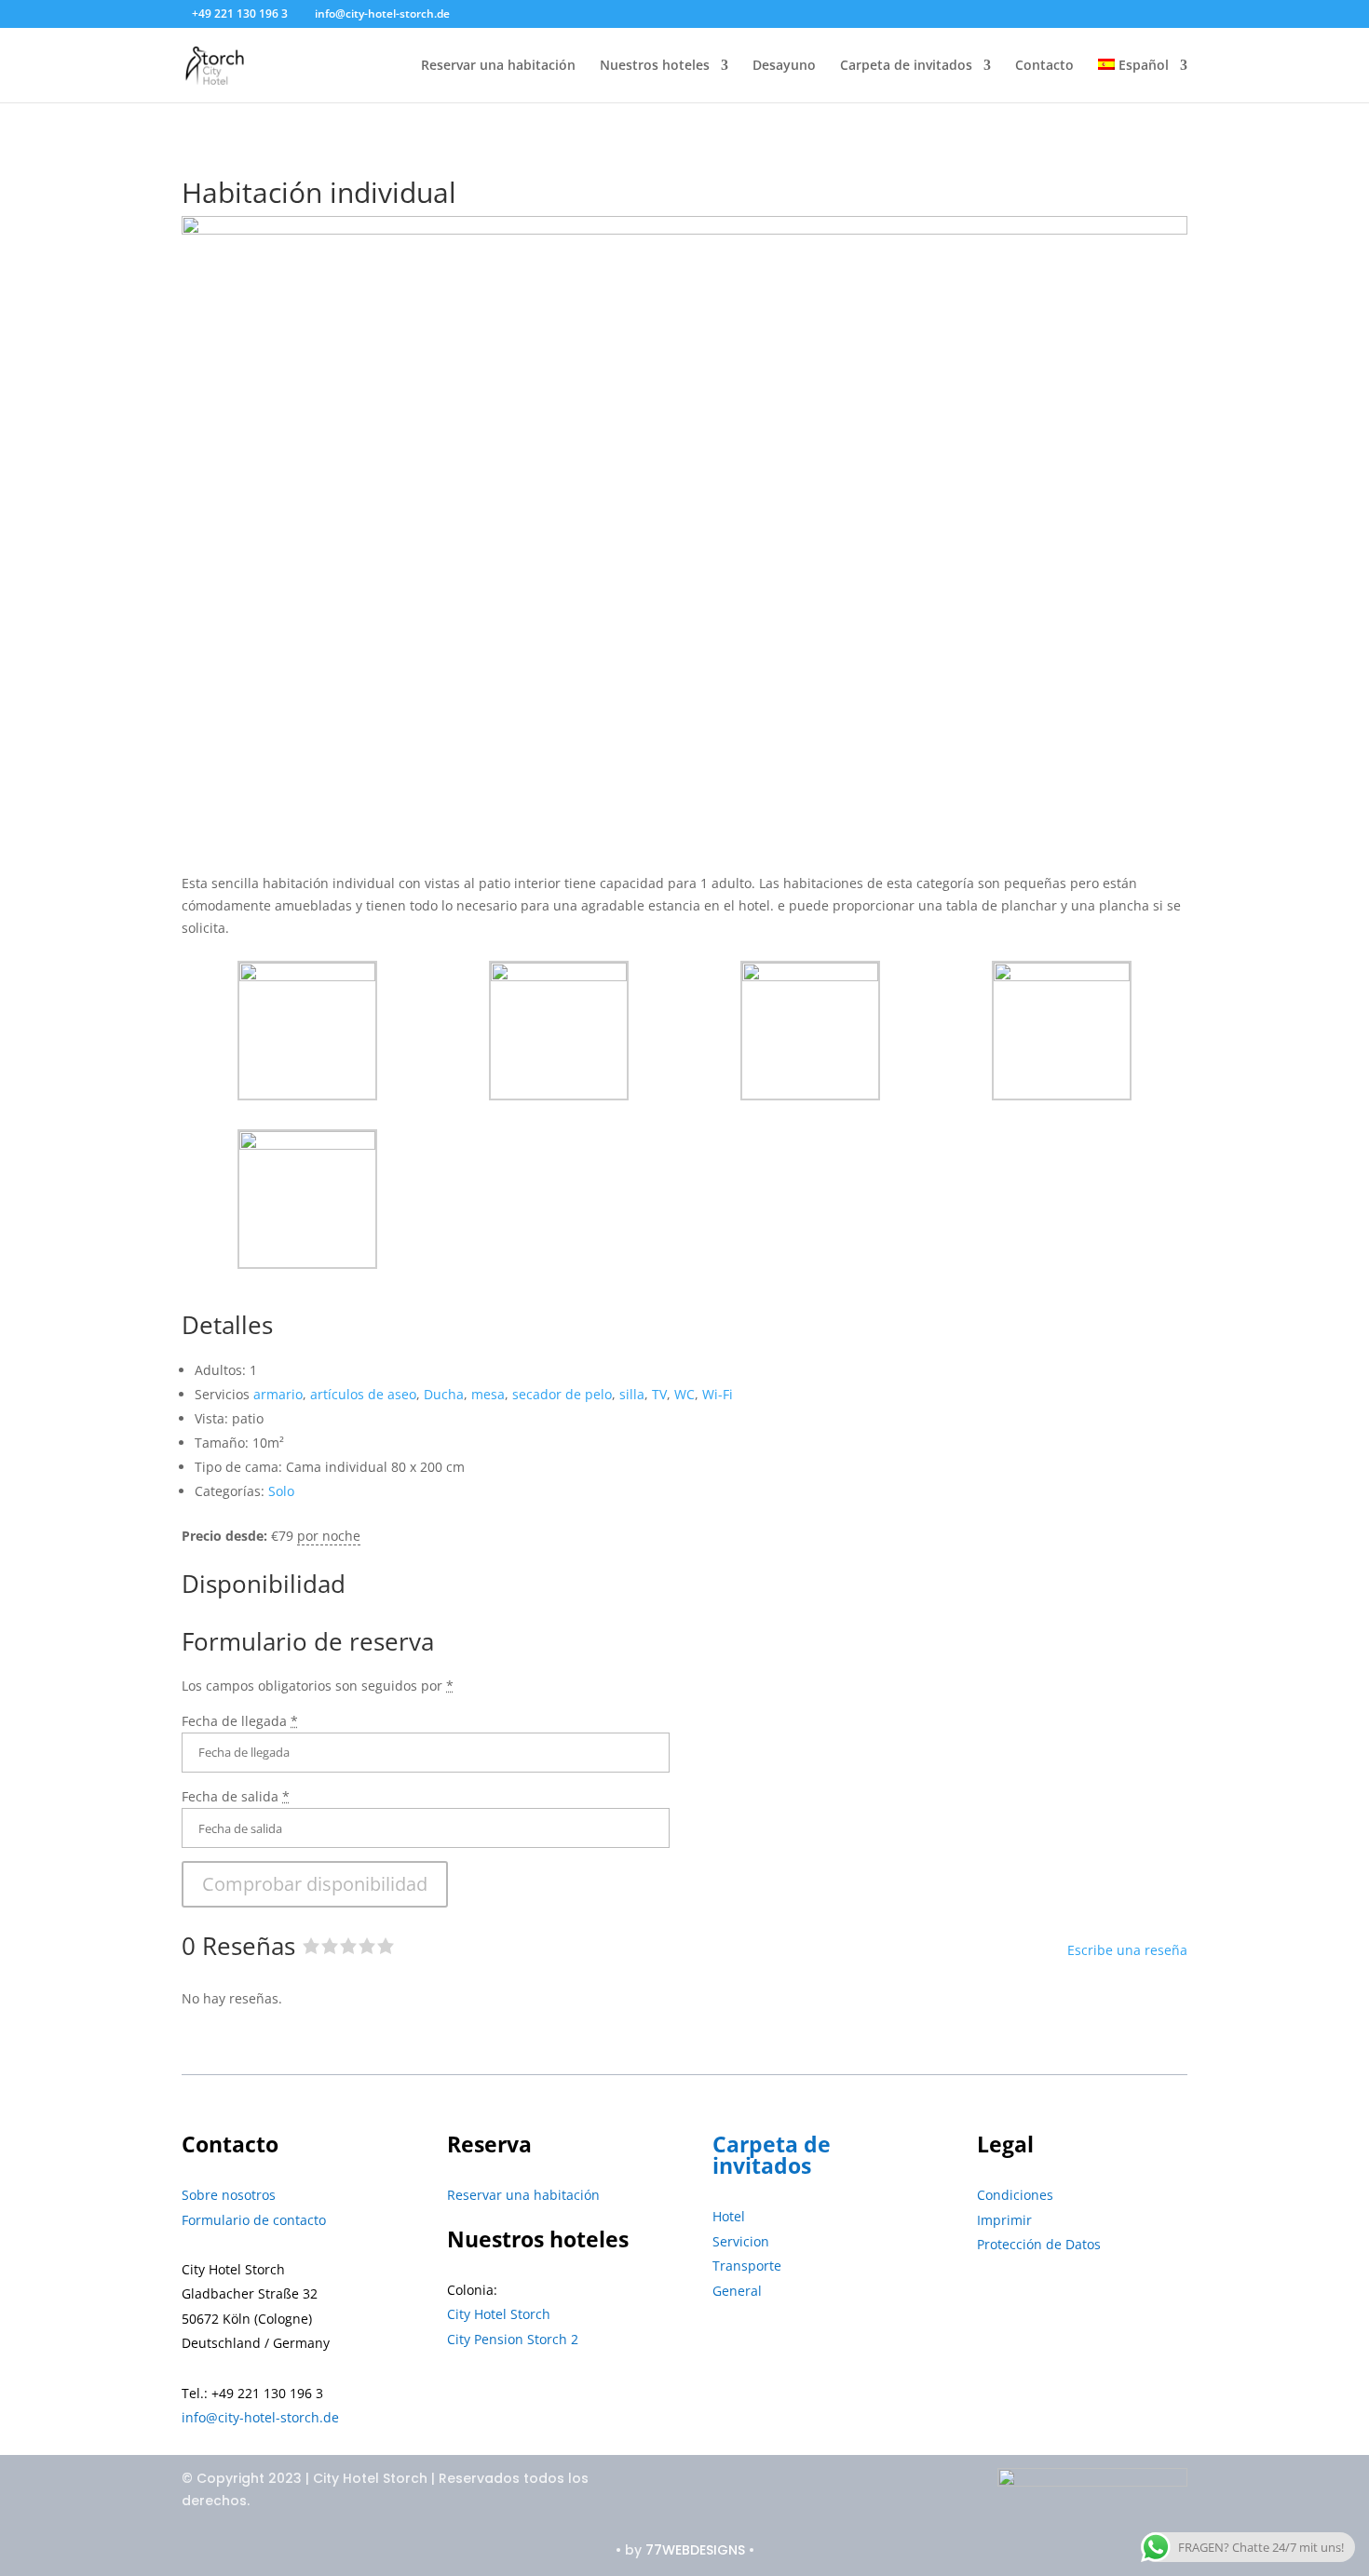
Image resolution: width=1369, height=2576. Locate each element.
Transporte (747, 2266)
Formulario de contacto (254, 2220)
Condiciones (1015, 2195)
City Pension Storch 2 (513, 2339)
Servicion (741, 2241)
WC (684, 1394)
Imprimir (1004, 2220)
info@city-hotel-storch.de (260, 2417)
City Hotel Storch (499, 2314)
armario (278, 1394)
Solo (281, 1491)
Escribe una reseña (1127, 1950)
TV (659, 1394)
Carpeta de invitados (906, 66)
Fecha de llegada (240, 1721)
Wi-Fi (718, 1394)
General (737, 2291)
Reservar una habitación (498, 66)
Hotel (729, 2216)
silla (632, 1394)
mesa (488, 1394)
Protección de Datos (1039, 2244)
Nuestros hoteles (655, 66)
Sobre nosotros (229, 2195)
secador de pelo (562, 1394)
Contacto (1044, 66)
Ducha (444, 1394)
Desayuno (784, 66)
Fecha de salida (236, 1796)
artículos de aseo (363, 1394)
